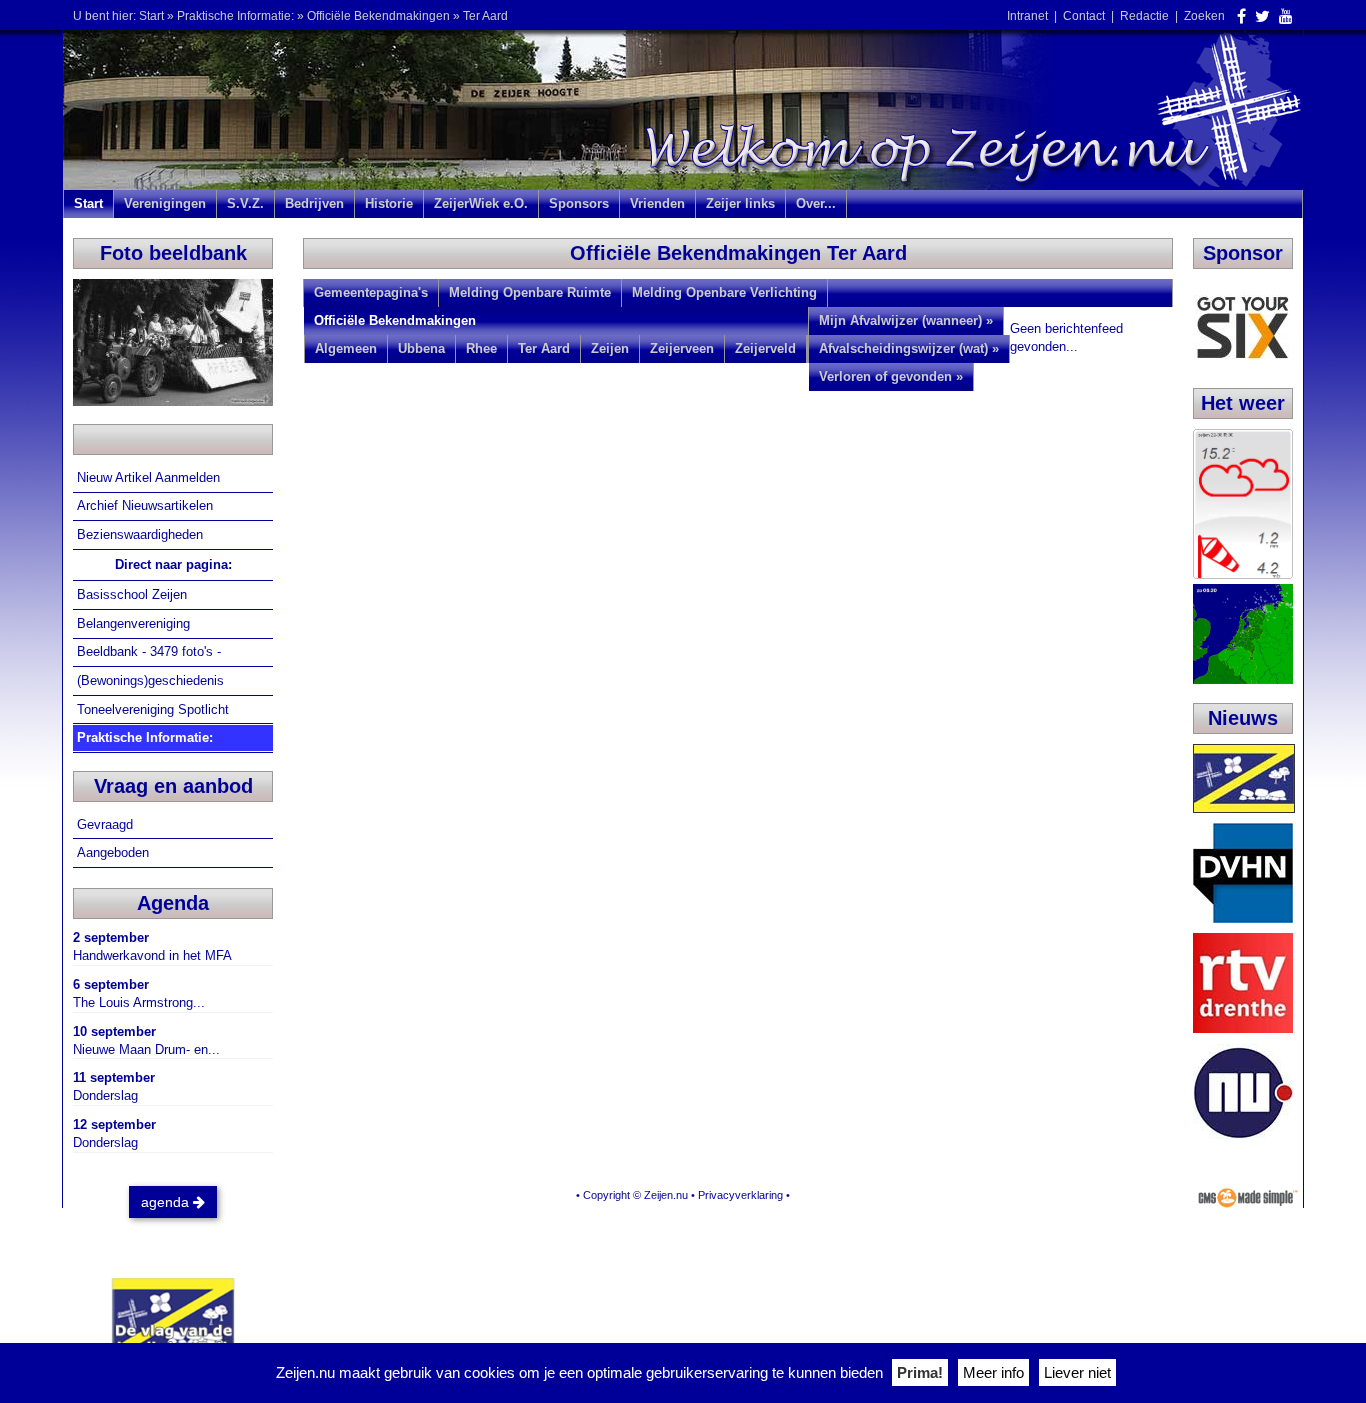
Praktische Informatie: (235, 16)
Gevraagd (107, 824)
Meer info (993, 1372)
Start (151, 16)
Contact (1084, 16)
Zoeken (1204, 16)
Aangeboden (115, 852)
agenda (167, 1202)
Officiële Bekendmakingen (378, 16)
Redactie (1144, 16)
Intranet (1027, 16)
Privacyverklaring (740, 1195)
